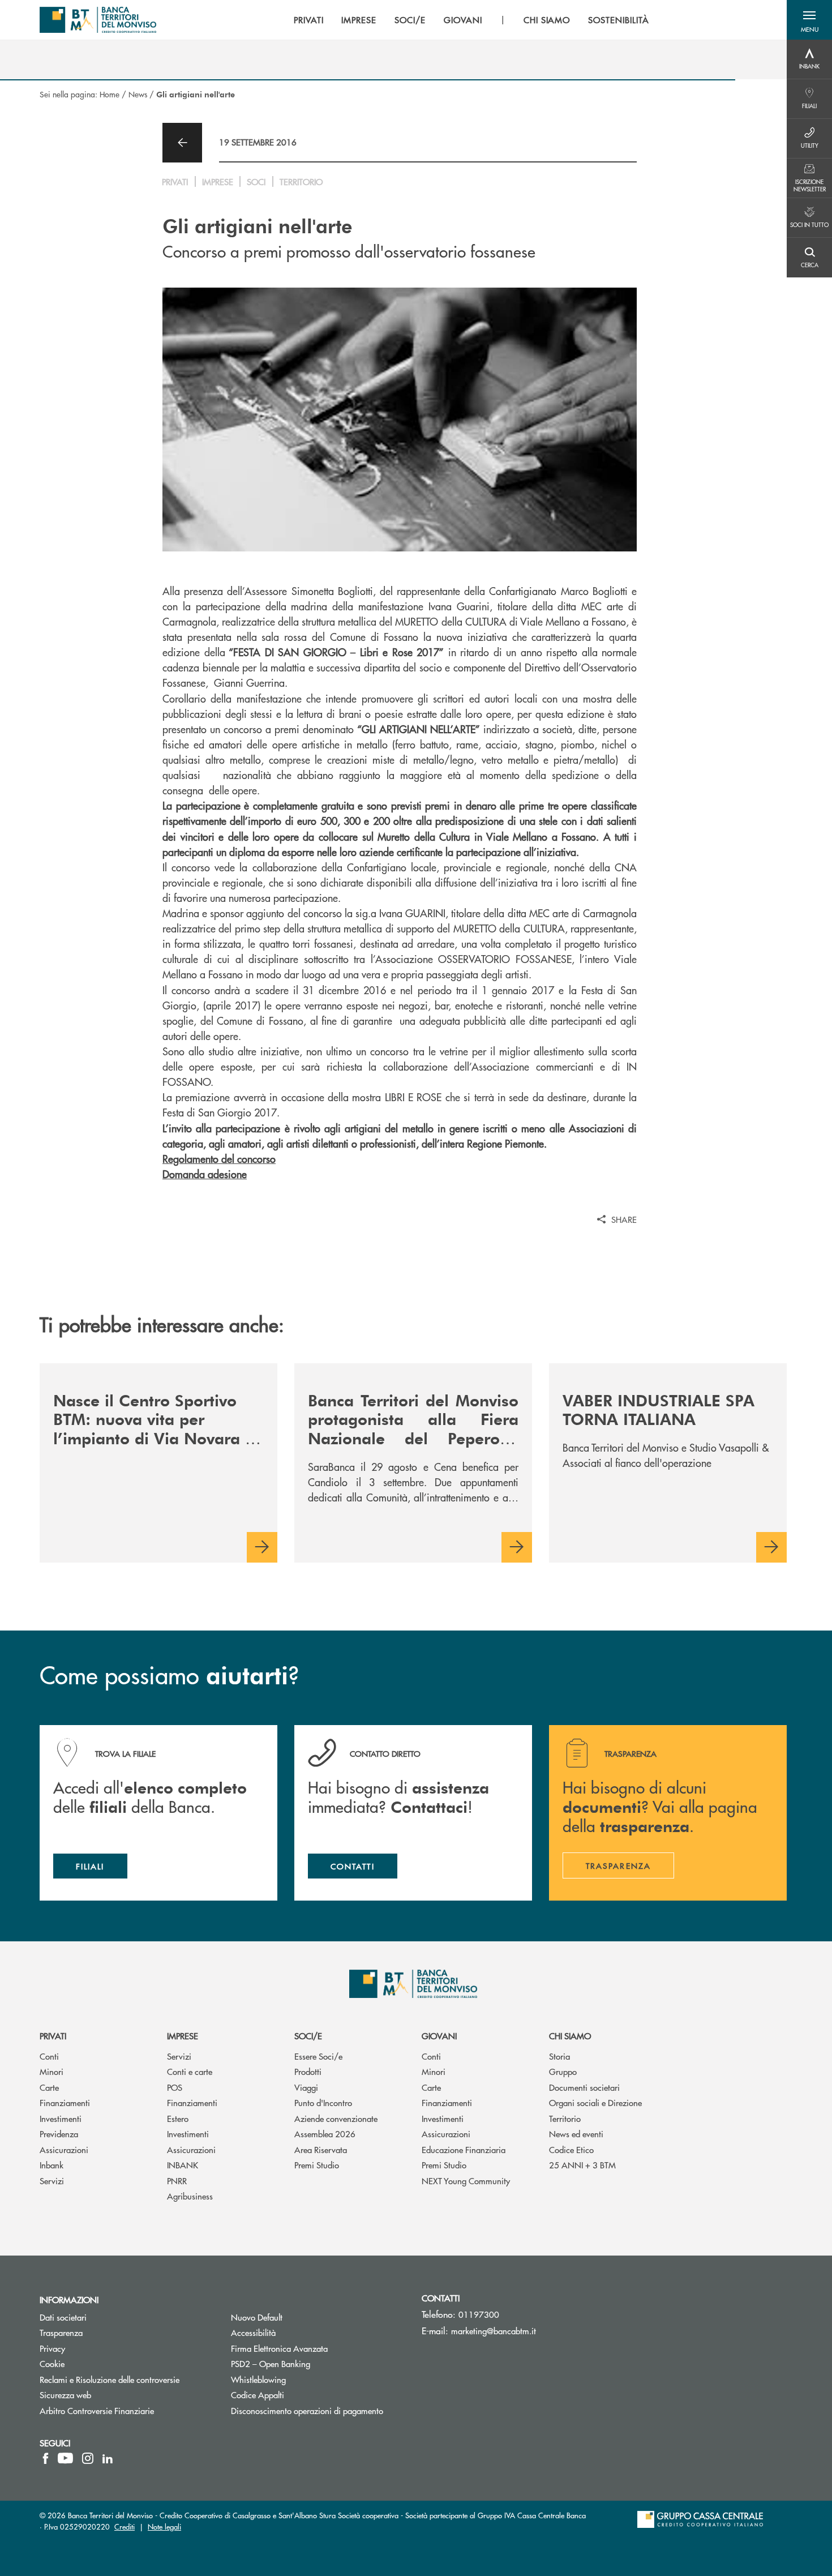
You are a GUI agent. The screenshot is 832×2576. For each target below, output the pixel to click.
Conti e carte (190, 2071)
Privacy (52, 2348)
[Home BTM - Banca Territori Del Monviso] (98, 20)
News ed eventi (576, 2134)
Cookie (52, 2363)
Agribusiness (190, 2196)
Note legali (164, 2526)
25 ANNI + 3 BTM (582, 2165)
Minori (52, 2071)
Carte (49, 2087)
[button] (809, 20)
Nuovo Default (299, 2317)
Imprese (183, 2036)
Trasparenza (61, 2332)
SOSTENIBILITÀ (618, 20)
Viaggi (306, 2087)
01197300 (479, 2314)
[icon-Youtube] (65, 2458)
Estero (178, 2118)
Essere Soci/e (318, 2056)
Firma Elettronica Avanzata (318, 2348)
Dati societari (63, 2317)
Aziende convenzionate (336, 2118)
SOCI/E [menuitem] (410, 20)
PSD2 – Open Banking (313, 2363)
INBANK (183, 2165)
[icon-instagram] (88, 2458)
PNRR (177, 2181)
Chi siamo (570, 2036)
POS (175, 2087)
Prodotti (308, 2071)
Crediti (125, 2526)
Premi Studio (317, 2165)
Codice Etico (571, 2149)
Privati (53, 2036)
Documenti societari (584, 2087)
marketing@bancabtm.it (494, 2331)
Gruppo (563, 2071)
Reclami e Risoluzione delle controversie (110, 2379)
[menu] (471, 20)
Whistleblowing (301, 2379)
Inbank (52, 2165)
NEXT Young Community (466, 2181)
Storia (559, 2056)
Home (110, 94)
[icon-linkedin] (108, 2458)
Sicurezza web (65, 2395)
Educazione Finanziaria (464, 2149)
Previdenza (59, 2134)
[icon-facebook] (46, 2458)
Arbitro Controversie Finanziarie (127, 2410)
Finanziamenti (65, 2102)
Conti (49, 2056)
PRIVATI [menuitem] (309, 20)
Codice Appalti (300, 2395)
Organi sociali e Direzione (595, 2102)
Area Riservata (321, 2149)
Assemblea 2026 (325, 2134)
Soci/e (308, 2036)
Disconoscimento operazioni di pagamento (307, 2410)
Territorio (565, 2118)
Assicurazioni (64, 2149)
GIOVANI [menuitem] (463, 20)
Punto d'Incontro (323, 2102)
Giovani (439, 2036)
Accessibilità (253, 2332)
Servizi (52, 2181)
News (138, 94)
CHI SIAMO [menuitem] (547, 20)
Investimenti (61, 2118)
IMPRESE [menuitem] (359, 20)
